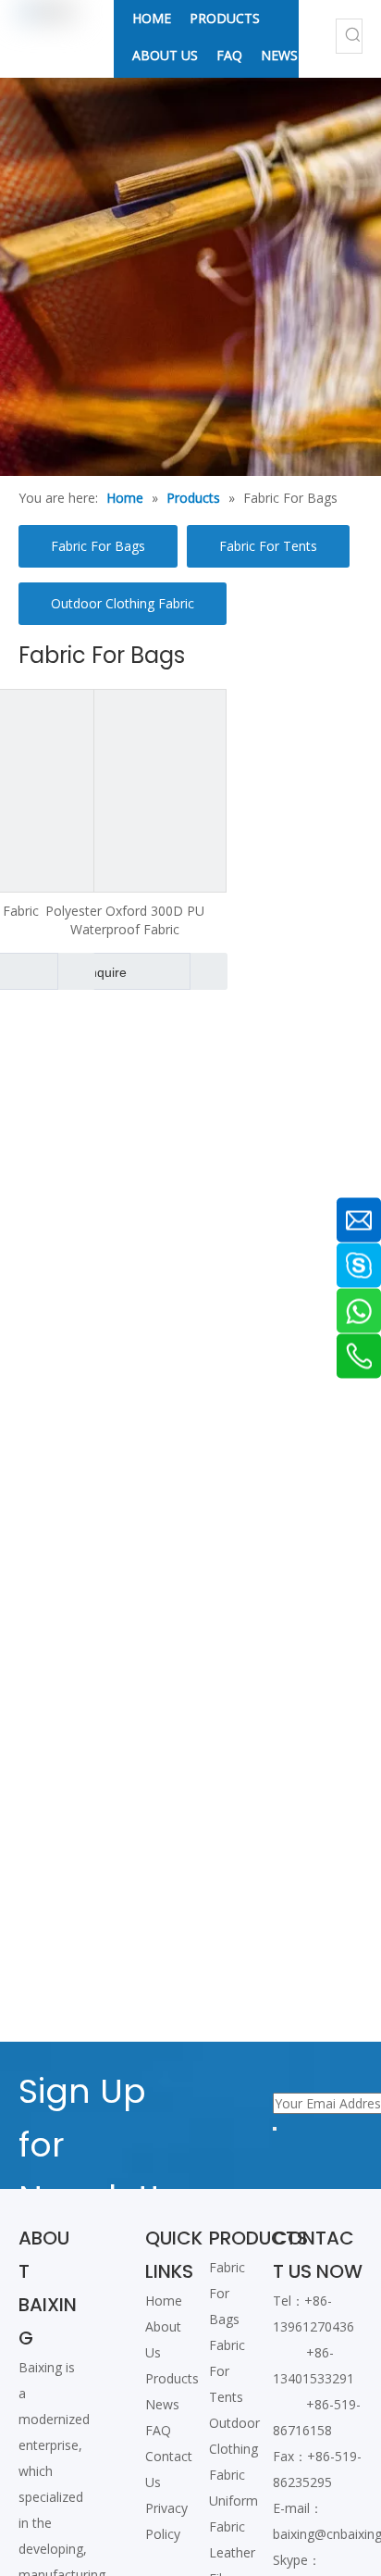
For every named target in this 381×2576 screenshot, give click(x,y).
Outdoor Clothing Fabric (123, 603)
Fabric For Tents (268, 546)
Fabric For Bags (98, 546)
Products (172, 2378)
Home (164, 2301)
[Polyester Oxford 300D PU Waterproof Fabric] (125, 789)
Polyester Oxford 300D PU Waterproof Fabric (125, 920)
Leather (232, 2552)
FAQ (158, 2430)
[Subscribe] (275, 2129)
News (162, 2404)
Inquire (106, 972)
